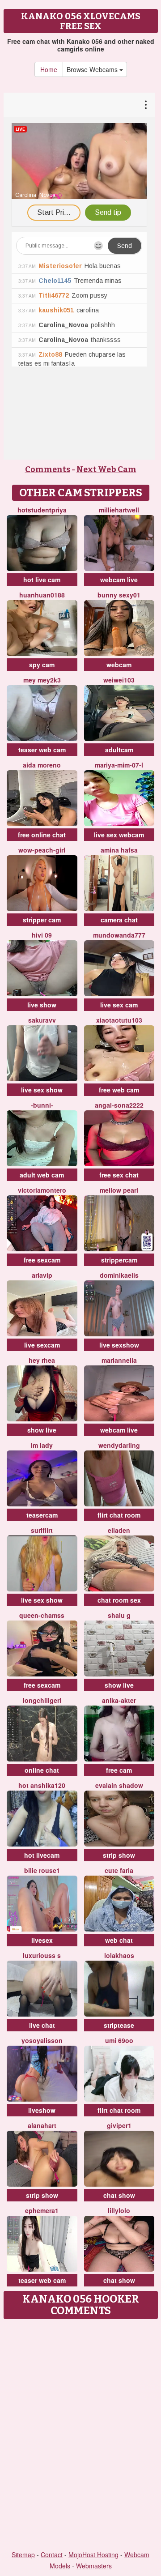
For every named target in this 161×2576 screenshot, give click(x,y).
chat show (119, 2195)
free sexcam (42, 1260)
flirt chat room (119, 1515)
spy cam (42, 665)
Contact (52, 2555)
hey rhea (42, 1360)
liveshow (42, 2110)
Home (49, 69)
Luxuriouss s (42, 1955)
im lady (42, 1445)
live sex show (42, 1090)
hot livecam (42, 1855)
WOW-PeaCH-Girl (42, 850)
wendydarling (119, 1445)
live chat (42, 2025)
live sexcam (42, 1345)
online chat (42, 1770)
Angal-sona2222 (119, 1105)
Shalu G (119, 1615)
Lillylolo (119, 2210)
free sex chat (119, 1175)
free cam (119, 1770)
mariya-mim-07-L (119, 765)
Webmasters (94, 2566)
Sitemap (23, 2555)
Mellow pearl (119, 1190)
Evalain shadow (119, 1785)
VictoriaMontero (42, 1190)
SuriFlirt (42, 1530)
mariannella (119, 1360)
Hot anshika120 (42, 1785)
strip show (119, 1855)
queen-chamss (42, 1615)
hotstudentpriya (42, 510)
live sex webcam (119, 835)
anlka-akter (119, 1700)
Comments (48, 469)
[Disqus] (80, 2435)
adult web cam (42, 1175)
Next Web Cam (106, 469)
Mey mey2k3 (42, 680)
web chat (119, 1940)
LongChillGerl (42, 1700)
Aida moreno (42, 765)
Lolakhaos (119, 1955)
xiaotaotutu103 (119, 1020)
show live (42, 1430)
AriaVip (42, 1275)
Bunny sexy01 (119, 595)
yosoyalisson (42, 2040)
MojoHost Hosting (93, 2555)
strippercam (119, 1260)
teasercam (42, 1515)
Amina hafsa (119, 850)
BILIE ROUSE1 (42, 1870)
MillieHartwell (119, 510)
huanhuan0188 (42, 595)
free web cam (119, 1090)
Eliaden (119, 1530)
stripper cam (42, 920)
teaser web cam (42, 750)
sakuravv (42, 1020)
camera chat (119, 920)
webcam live (119, 580)
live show (42, 1005)
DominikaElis (119, 1275)
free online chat (42, 835)
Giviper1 (119, 2125)
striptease (119, 2025)
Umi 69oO (119, 2040)
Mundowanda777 (119, 935)
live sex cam (119, 1005)
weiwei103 (119, 680)
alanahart (42, 2125)
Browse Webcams (93, 69)
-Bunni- (42, 1105)
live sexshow (119, 1345)
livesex (42, 1940)
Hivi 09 (42, 935)
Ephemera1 (42, 2210)
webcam (119, 665)
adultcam (119, 750)
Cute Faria (119, 1870)
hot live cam (42, 580)
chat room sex (119, 1600)
